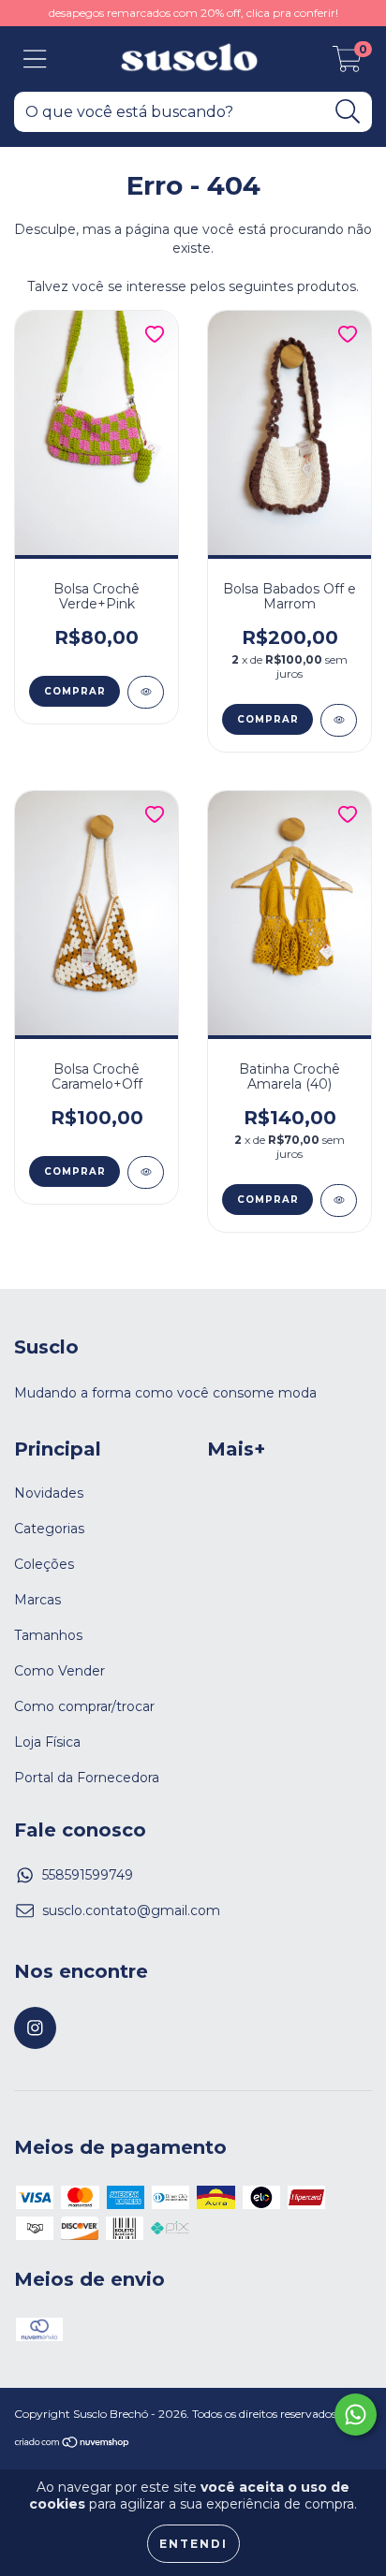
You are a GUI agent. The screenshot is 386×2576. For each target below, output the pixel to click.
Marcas (37, 1600)
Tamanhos (48, 1635)
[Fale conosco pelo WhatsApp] (356, 2415)
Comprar (75, 691)
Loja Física (47, 1742)
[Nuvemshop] (73, 2444)
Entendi (193, 2544)
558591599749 (88, 1875)
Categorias (49, 1529)
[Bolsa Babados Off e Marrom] (339, 720)
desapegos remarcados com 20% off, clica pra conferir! (193, 13)
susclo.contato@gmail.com (131, 1910)
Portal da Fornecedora (87, 1778)
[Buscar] (348, 112)
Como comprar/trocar (84, 1706)
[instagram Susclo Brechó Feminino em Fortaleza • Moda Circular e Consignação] (35, 2028)
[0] (347, 64)
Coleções (44, 1564)
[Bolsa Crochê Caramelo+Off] (146, 1172)
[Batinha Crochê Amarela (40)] (339, 1200)
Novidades (49, 1493)
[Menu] (35, 59)
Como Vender (59, 1671)
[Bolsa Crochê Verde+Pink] (146, 692)
